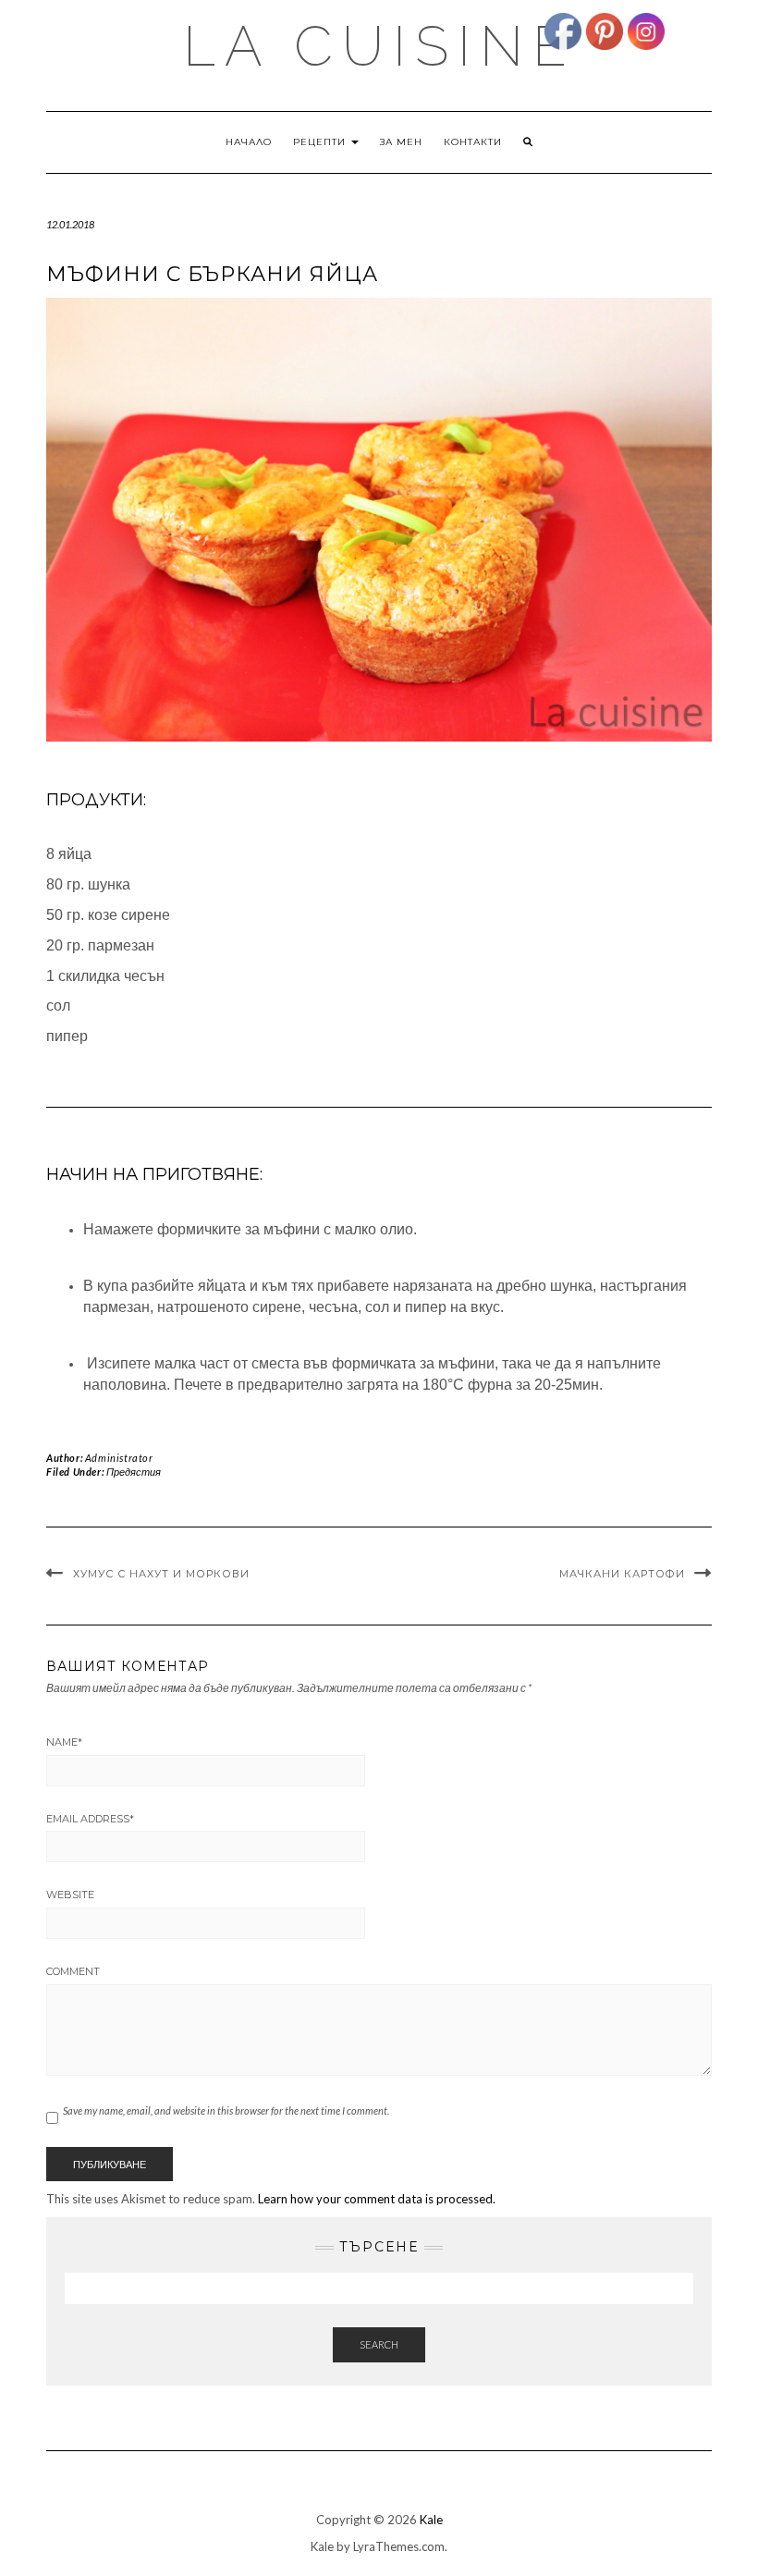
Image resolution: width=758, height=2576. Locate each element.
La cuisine (379, 46)
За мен (401, 142)
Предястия (134, 1472)
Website (70, 1895)
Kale (431, 2520)
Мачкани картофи (622, 1574)
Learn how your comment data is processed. (377, 2199)
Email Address (90, 1819)
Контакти (473, 142)
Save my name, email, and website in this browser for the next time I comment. (226, 2110)
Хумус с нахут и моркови (161, 1574)
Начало (249, 142)
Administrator (119, 1458)
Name (64, 1742)
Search (379, 2344)
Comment (73, 1971)
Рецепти (321, 142)
